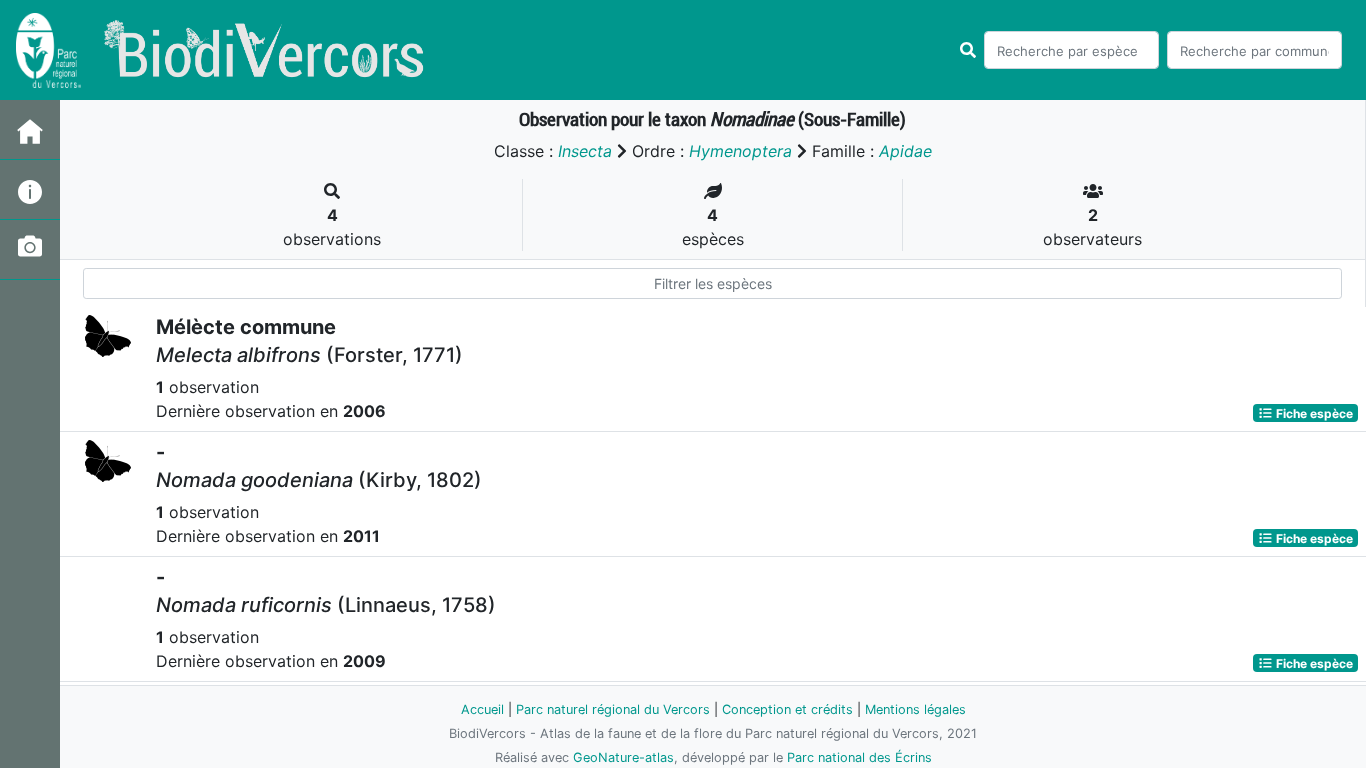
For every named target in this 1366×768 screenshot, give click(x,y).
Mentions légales (915, 709)
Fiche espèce (1313, 412)
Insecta (585, 151)
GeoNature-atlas (623, 757)
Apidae (905, 151)
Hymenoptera (740, 151)
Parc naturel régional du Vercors (613, 709)
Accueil (482, 709)
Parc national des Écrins (859, 757)
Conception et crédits (787, 709)
